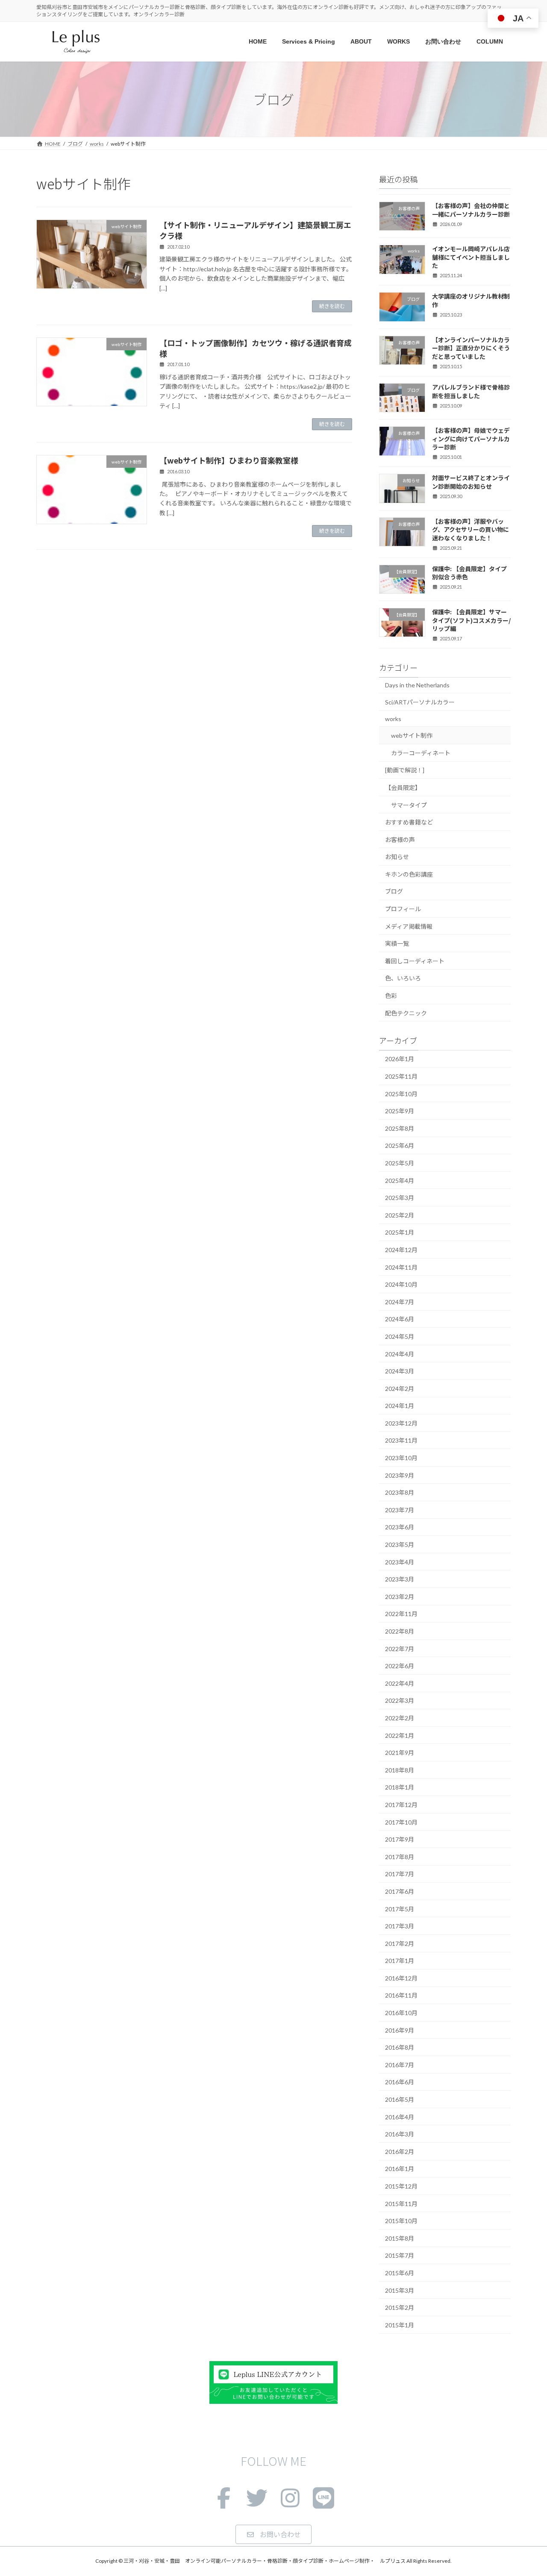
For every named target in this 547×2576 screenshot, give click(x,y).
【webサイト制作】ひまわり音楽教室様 (229, 460)
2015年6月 (400, 2273)
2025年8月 (400, 1128)
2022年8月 (400, 1631)
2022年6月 (400, 1666)
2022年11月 (401, 1614)
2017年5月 (400, 1909)
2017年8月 (400, 1857)
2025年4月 (400, 1181)
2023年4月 (400, 1562)
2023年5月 (400, 1545)
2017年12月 (401, 1805)
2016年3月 (400, 2134)
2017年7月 (400, 1874)
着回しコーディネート (415, 961)
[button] (273, 2534)
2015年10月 (401, 2221)
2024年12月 (401, 1250)
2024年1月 (400, 1406)
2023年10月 (401, 1458)
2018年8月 (400, 1770)
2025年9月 (400, 1111)
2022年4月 (400, 1683)
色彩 (391, 996)
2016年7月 (400, 2065)
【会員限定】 (403, 788)
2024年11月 (401, 1267)
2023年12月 (401, 1423)
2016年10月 (401, 2013)
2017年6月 (400, 1891)
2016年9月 (400, 2030)
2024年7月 (400, 1302)
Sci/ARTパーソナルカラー (420, 702)
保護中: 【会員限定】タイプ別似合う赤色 (469, 573)
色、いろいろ (403, 978)
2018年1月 (400, 1788)
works (393, 719)
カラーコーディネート (421, 753)
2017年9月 (400, 1839)
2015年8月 (400, 2238)
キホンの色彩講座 (409, 874)
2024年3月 (400, 1371)
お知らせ (397, 857)
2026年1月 (400, 1059)
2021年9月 (400, 1753)
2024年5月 (400, 1336)
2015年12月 (401, 2186)
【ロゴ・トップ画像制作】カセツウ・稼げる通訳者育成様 (256, 348)
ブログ (394, 892)
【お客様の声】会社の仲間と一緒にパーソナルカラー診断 (471, 210)
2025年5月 (400, 1163)
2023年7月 (400, 1510)
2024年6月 (400, 1319)
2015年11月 (401, 2204)
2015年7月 (400, 2256)
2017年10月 (401, 1822)
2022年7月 (400, 1649)
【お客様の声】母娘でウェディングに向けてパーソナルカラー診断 (471, 439)
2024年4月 (400, 1354)
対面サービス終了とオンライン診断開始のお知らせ (471, 482)
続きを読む (332, 306)
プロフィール (403, 909)
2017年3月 (400, 1926)
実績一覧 (397, 943)
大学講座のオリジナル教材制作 (471, 301)
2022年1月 (400, 1735)
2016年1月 (400, 2169)
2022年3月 (400, 1701)
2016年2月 (400, 2152)
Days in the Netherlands (417, 685)
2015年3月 (400, 2290)
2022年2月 (400, 1718)
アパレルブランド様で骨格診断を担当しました (471, 391)
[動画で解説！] (405, 770)
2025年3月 (400, 1198)
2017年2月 (400, 1944)
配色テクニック (406, 1013)
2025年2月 (400, 1215)
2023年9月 (400, 1475)
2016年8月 (400, 2047)
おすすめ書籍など (409, 822)
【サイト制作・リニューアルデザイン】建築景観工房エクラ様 (255, 230)
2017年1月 (400, 1961)
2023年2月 (400, 1597)
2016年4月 (400, 2117)
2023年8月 (400, 1492)
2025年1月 (400, 1233)
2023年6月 (400, 1527)
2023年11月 (401, 1441)
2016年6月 (400, 2082)
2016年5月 (400, 2099)
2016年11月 (401, 1996)
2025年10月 (401, 1094)
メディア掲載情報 (409, 926)
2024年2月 (400, 1389)
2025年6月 (400, 1146)
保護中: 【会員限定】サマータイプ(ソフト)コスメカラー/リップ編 (471, 620)
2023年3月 (400, 1579)
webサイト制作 (412, 735)
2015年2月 (400, 2308)
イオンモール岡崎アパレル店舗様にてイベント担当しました (471, 257)
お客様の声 (400, 840)
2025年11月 (401, 1076)
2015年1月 (400, 2325)
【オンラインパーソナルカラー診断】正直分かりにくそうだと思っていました (471, 348)
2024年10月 (401, 1284)
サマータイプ (409, 805)
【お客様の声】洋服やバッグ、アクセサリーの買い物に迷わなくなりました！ (471, 530)
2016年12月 (401, 1978)
